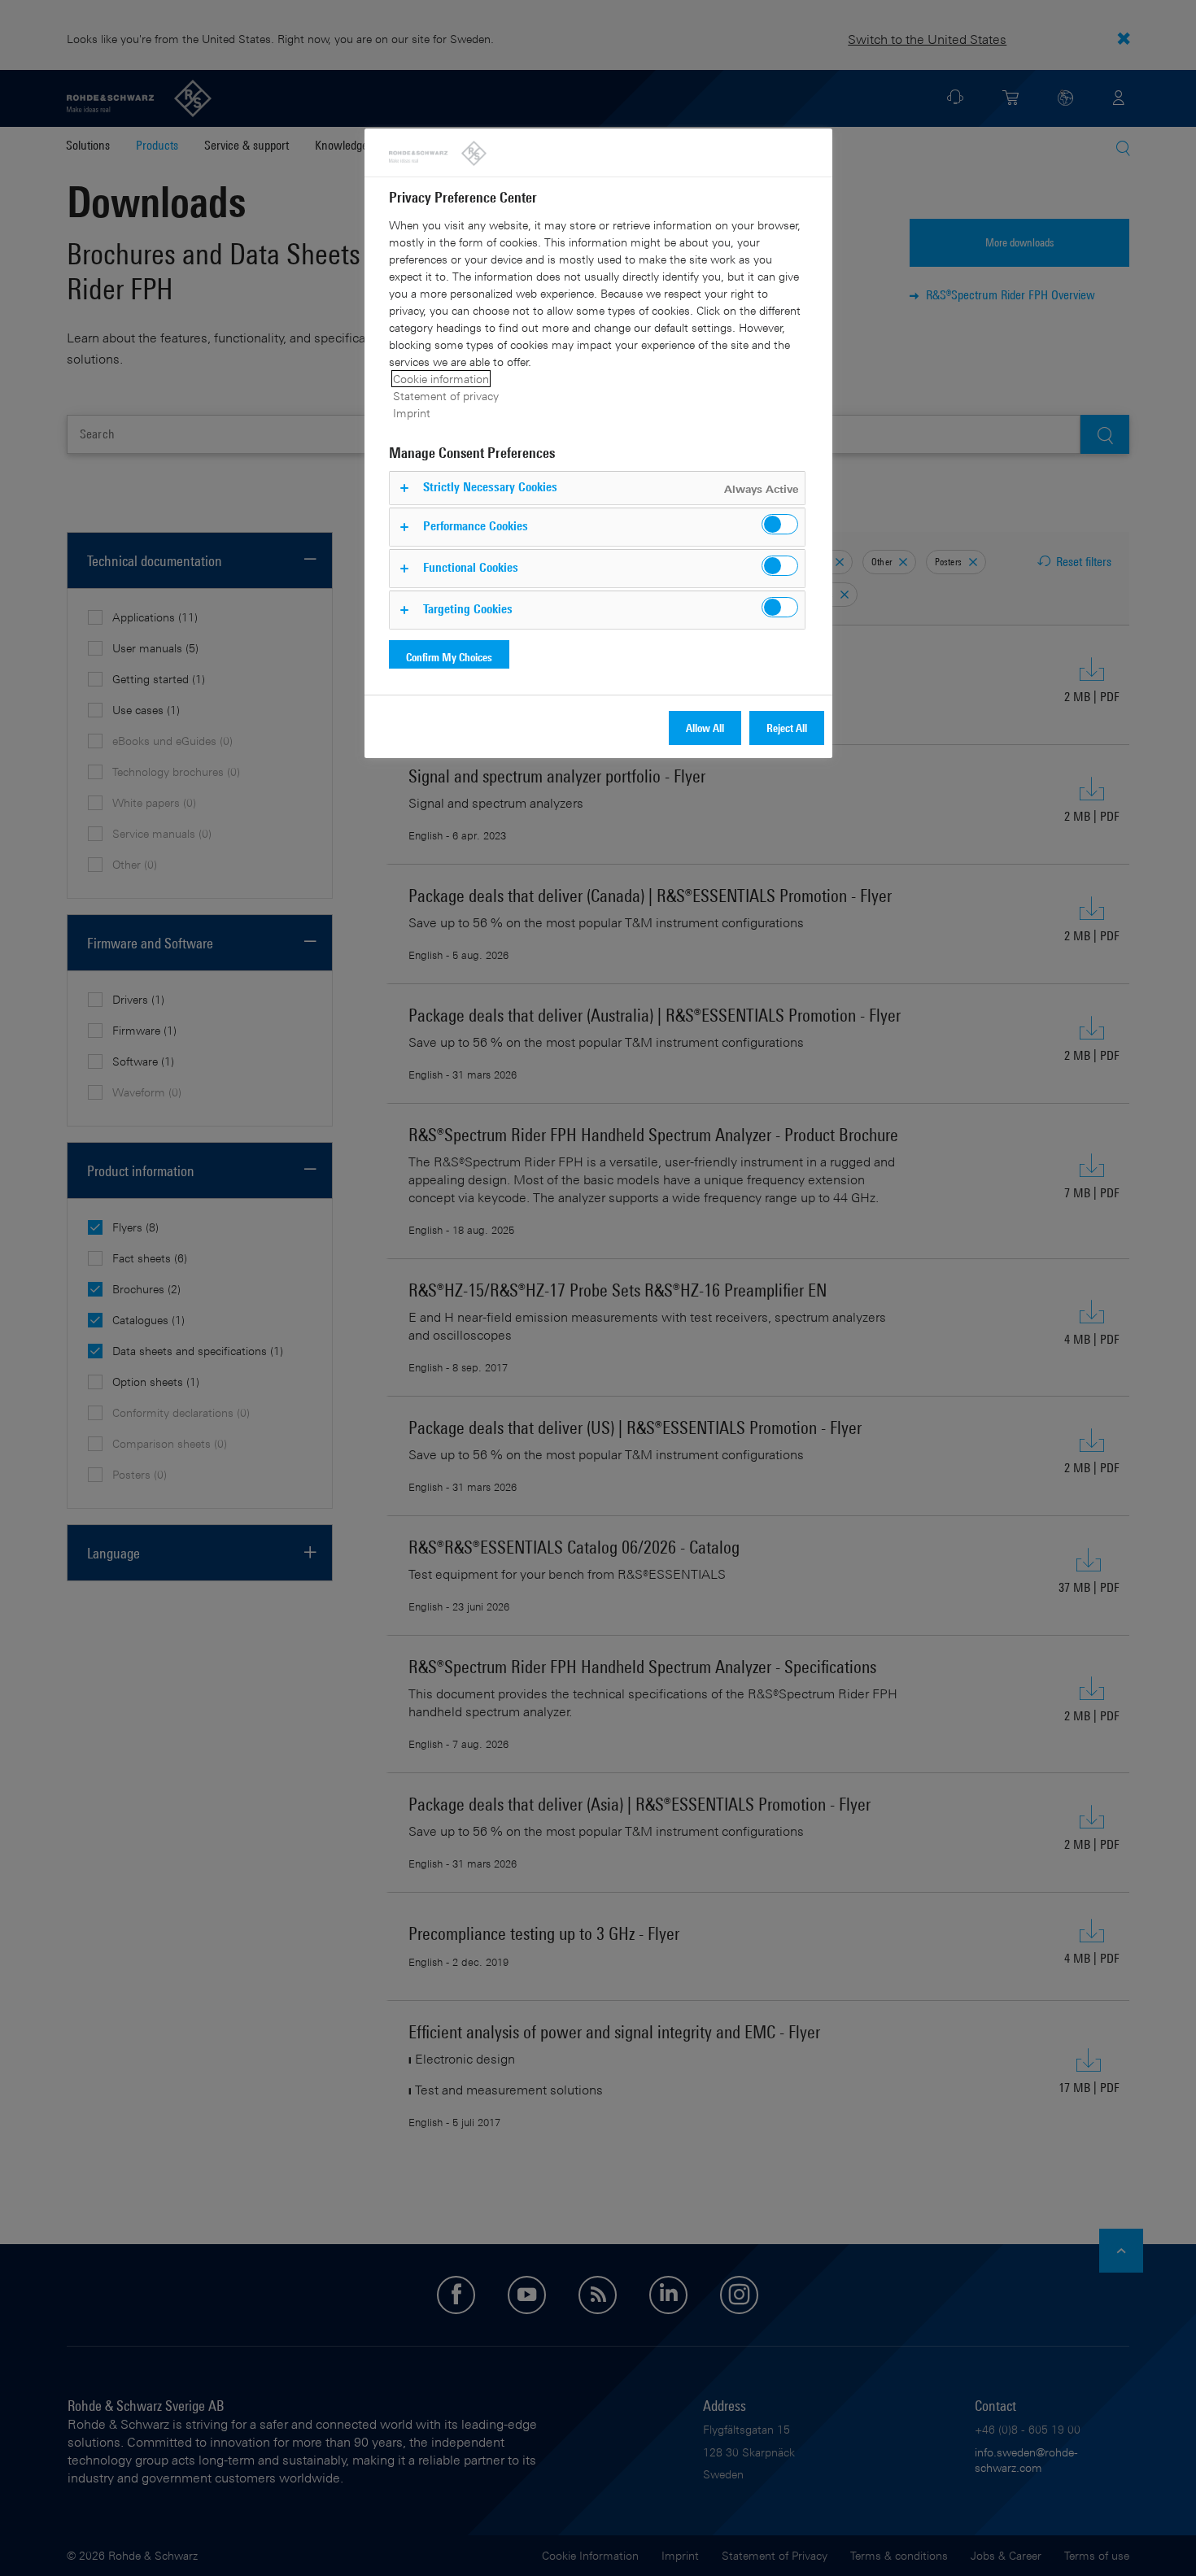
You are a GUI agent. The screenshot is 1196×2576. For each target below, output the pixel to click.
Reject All (787, 728)
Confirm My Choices (449, 657)
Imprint (412, 413)
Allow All (705, 728)
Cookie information (441, 379)
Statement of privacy (446, 396)
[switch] (780, 524)
